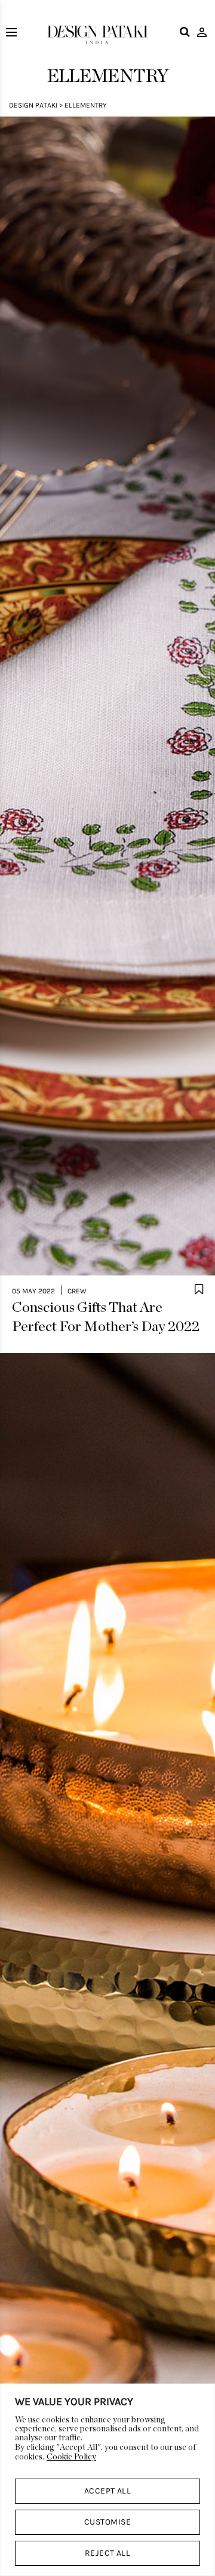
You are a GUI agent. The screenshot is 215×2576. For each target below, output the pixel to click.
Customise (107, 2522)
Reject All (108, 2553)
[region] (107, 2480)
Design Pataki (33, 105)
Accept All (108, 2491)
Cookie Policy (71, 2457)
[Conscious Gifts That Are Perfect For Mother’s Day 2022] (107, 696)
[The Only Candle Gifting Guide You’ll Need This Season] (107, 1933)
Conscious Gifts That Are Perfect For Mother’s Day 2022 (106, 1317)
